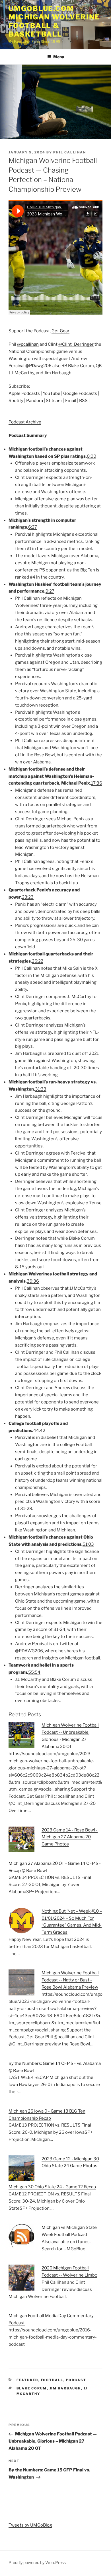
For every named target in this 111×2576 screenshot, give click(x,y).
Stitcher (54, 401)
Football (52, 2380)
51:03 (88, 1544)
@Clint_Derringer (76, 344)
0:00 (92, 456)
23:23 (28, 897)
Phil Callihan (70, 152)
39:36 (33, 1281)
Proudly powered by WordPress (37, 2562)
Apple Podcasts (24, 393)
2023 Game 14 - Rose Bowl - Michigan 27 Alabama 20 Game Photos (70, 1837)
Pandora (35, 401)
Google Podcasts (80, 393)
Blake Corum (32, 2388)
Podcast (76, 2380)
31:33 (41, 1089)
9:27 (50, 591)
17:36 (97, 783)
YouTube (52, 393)
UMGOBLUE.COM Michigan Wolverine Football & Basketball (54, 21)
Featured (27, 2380)
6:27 (33, 527)
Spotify (16, 401)
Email (71, 401)
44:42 (39, 1431)
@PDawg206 (38, 366)
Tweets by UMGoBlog (30, 2525)
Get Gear (60, 331)
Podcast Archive (25, 422)
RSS (83, 401)
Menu (59, 57)
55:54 (34, 1672)
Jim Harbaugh (65, 2388)
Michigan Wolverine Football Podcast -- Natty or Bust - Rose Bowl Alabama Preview (70, 1980)
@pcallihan (28, 344)
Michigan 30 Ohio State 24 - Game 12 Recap (52, 2187)
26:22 (38, 961)
